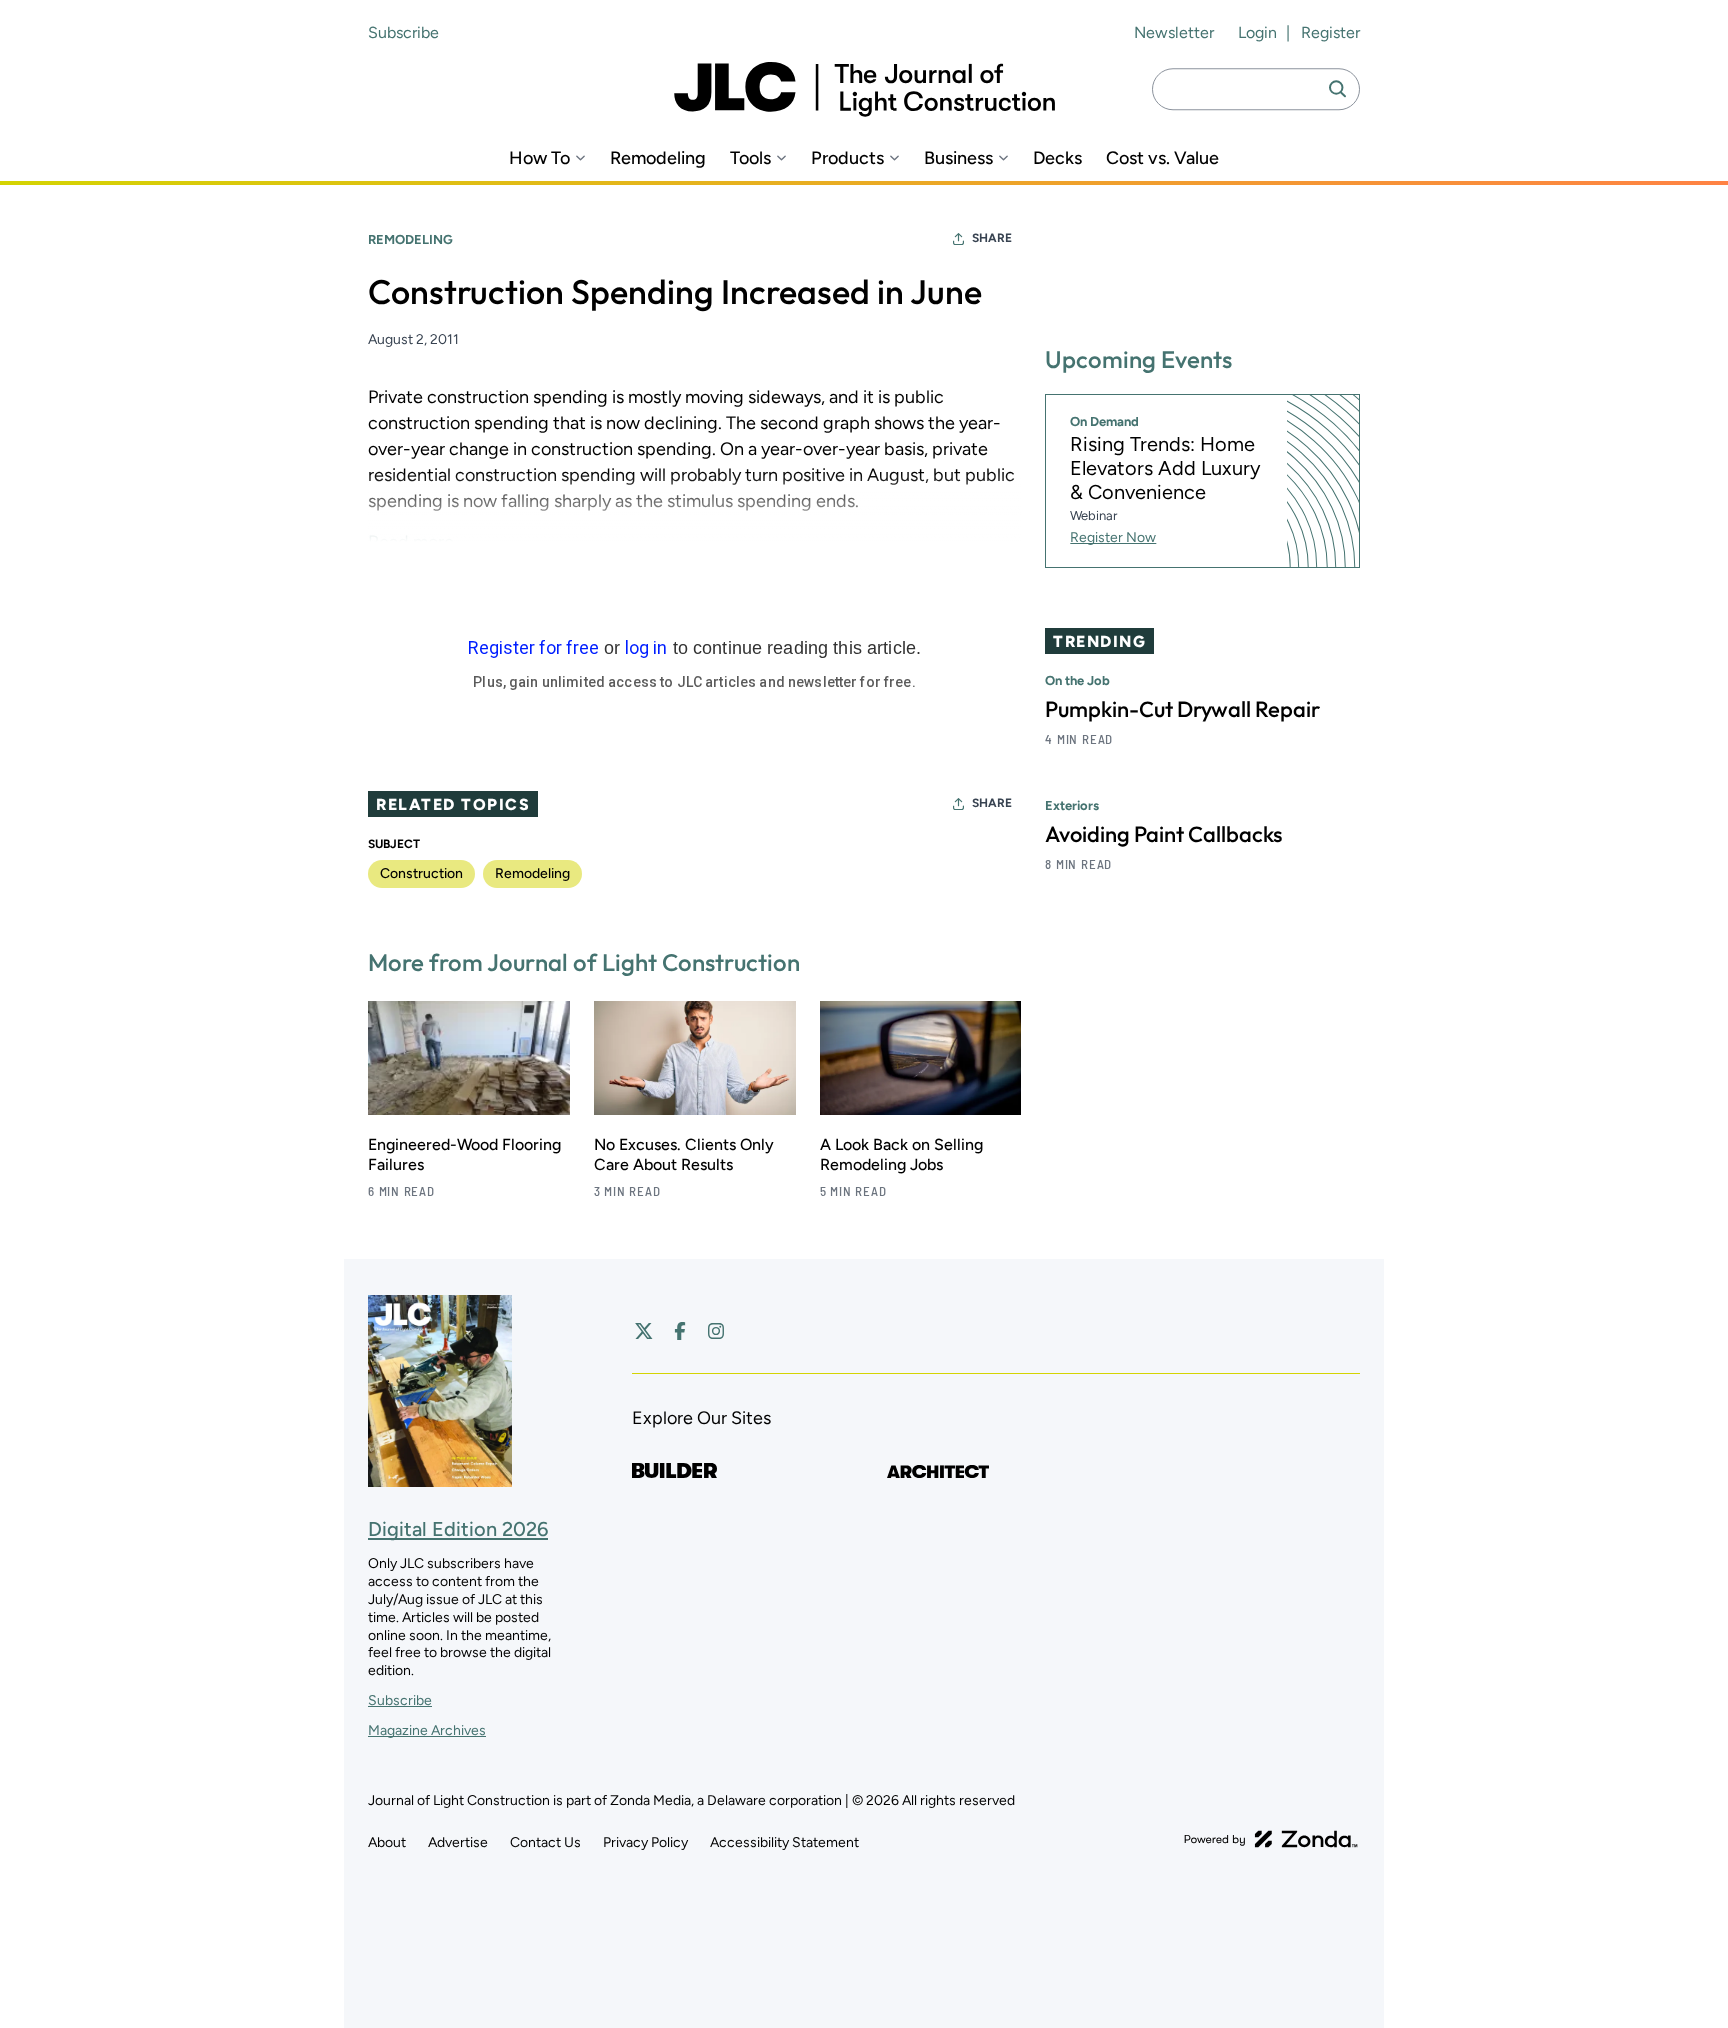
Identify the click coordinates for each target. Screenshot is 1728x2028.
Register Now (1113, 537)
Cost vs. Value (1162, 158)
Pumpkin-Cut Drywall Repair (1182, 709)
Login (1257, 32)
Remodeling (658, 158)
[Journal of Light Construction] (864, 89)
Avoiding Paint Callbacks (1163, 834)
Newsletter (1174, 32)
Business (958, 158)
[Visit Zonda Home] (1271, 1839)
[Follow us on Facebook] (680, 1331)
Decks (1057, 158)
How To (539, 158)
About (387, 1842)
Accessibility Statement (784, 1842)
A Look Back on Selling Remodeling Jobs (901, 1154)
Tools (750, 158)
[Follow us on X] (644, 1331)
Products (847, 158)
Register (1330, 32)
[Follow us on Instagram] (716, 1331)
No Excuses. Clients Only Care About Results (684, 1154)
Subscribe (403, 32)
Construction (421, 873)
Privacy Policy (645, 1842)
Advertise (458, 1842)
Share (992, 238)
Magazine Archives (427, 1730)
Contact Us (545, 1842)
